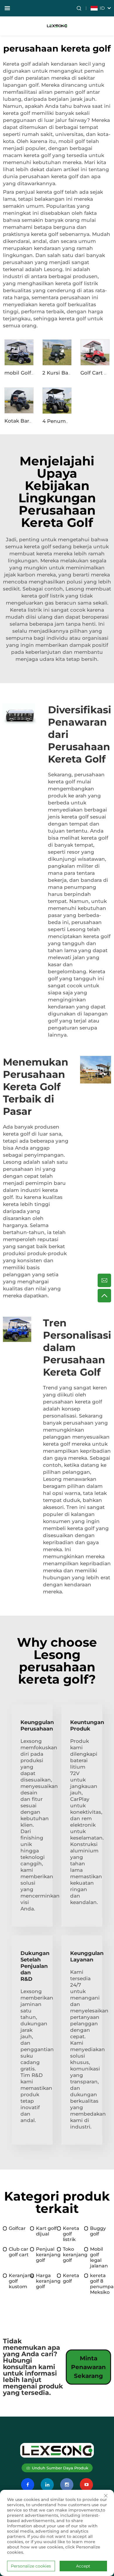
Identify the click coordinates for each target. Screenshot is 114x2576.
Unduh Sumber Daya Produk (60, 2468)
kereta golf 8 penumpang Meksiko (101, 2284)
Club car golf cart (19, 2252)
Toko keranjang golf (74, 2255)
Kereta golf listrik (71, 2234)
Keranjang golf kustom (19, 2281)
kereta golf (38, 547)
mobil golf (72, 141)
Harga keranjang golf (47, 2281)
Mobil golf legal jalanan (99, 2257)
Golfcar (17, 2228)
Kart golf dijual (46, 2231)
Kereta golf (71, 2278)
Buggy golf (98, 2231)
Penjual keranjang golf (47, 2255)
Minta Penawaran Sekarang (88, 2367)
